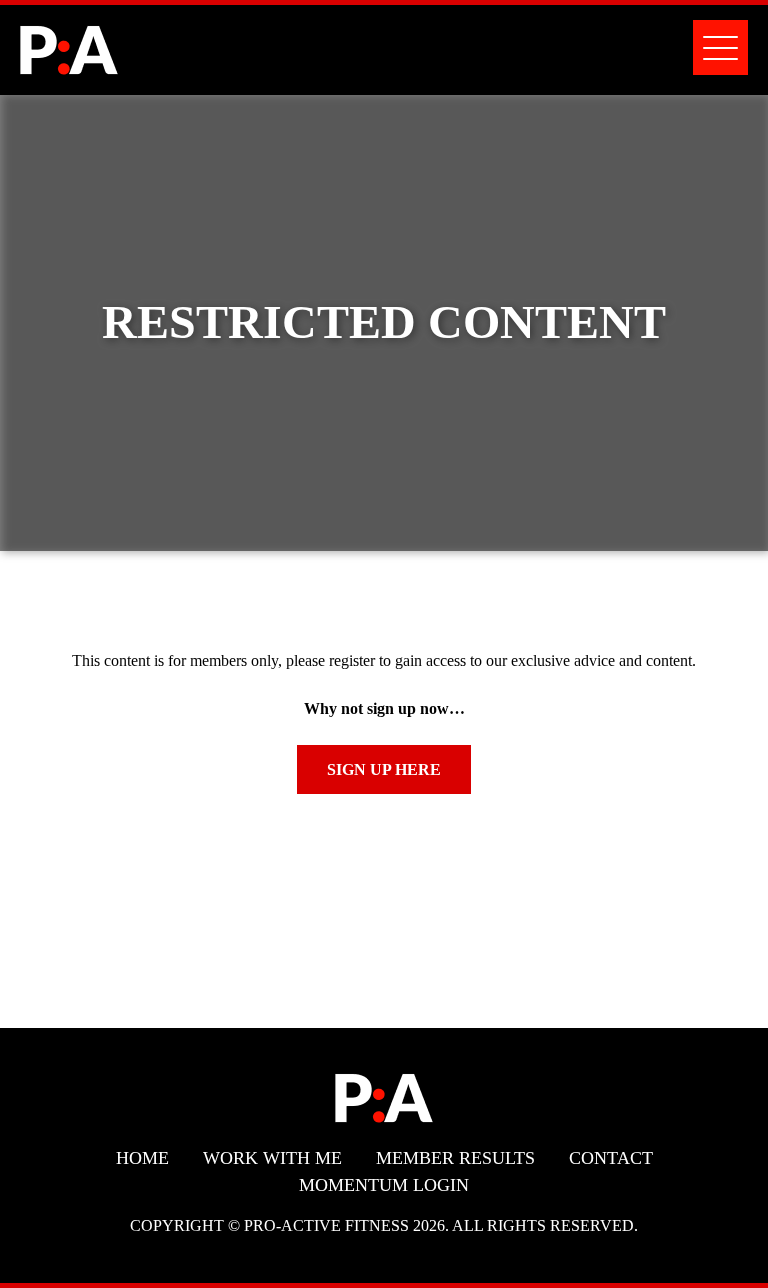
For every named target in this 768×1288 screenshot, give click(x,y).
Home (142, 1158)
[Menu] (720, 47)
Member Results (455, 1158)
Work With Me (272, 1158)
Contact (611, 1158)
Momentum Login (384, 1185)
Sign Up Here (384, 769)
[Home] (69, 62)
